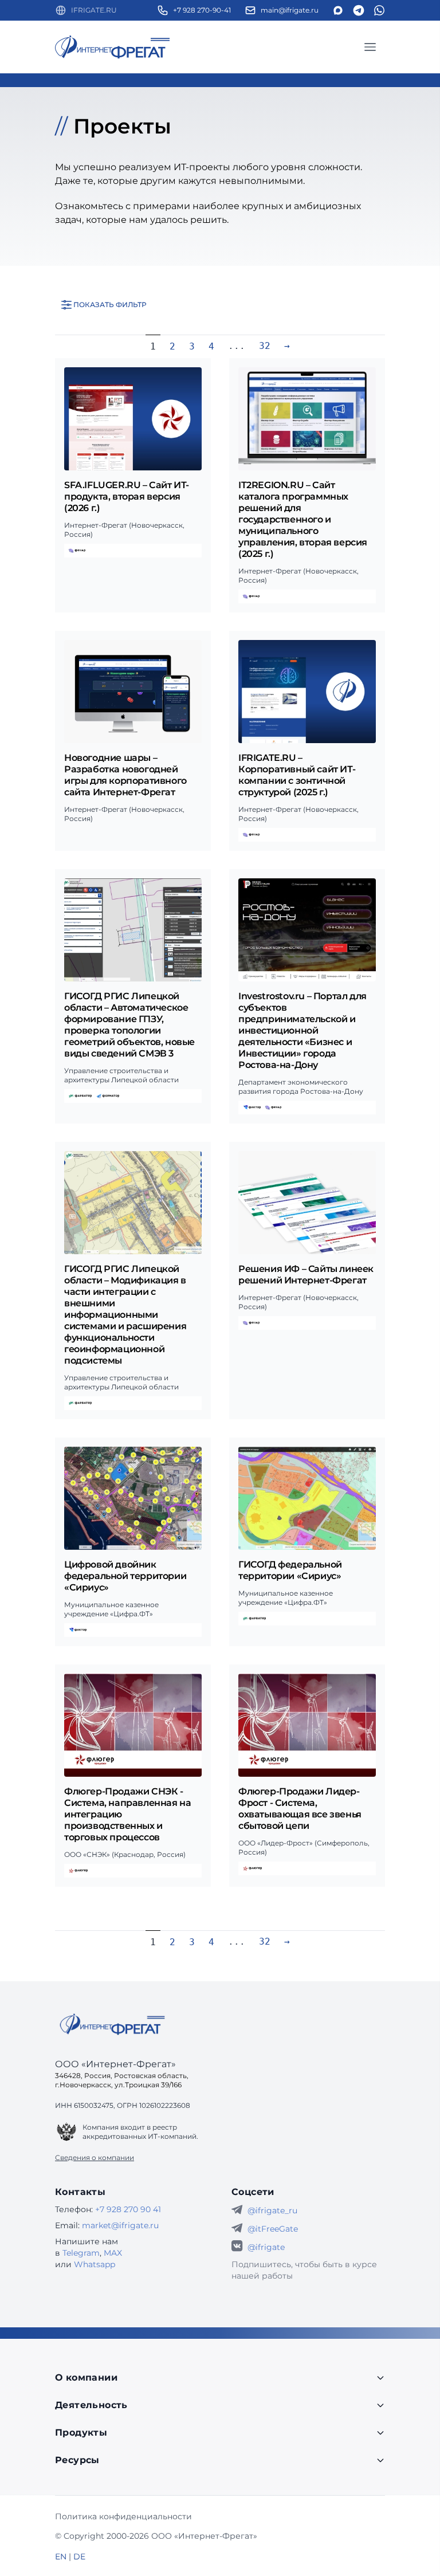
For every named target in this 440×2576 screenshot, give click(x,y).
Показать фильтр (110, 305)
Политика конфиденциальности (123, 2516)
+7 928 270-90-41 (202, 10)
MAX (113, 2253)
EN (61, 2557)
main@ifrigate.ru (290, 10)
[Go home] (112, 2024)
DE (79, 2557)
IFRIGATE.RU (94, 10)
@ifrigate (266, 2247)
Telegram (81, 2253)
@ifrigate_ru (272, 2210)
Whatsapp (95, 2264)
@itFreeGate (273, 2229)
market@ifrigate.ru (120, 2225)
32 (265, 346)
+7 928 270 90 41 (128, 2209)
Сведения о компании (95, 2157)
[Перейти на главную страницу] (112, 47)
